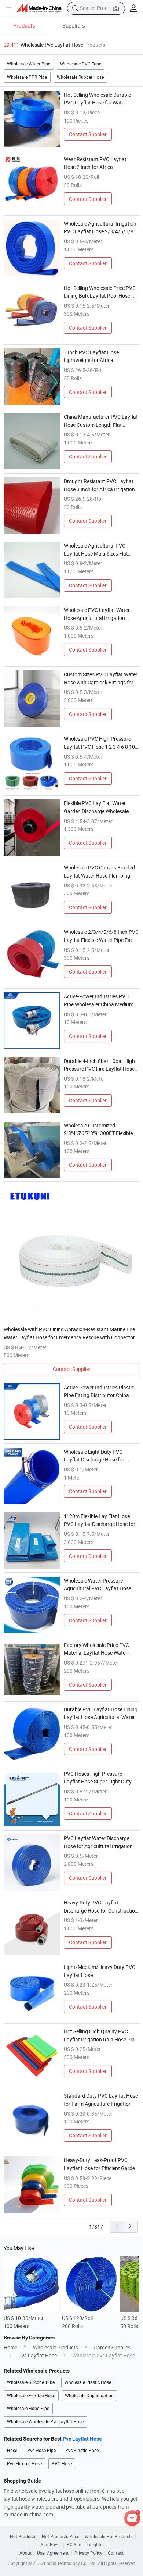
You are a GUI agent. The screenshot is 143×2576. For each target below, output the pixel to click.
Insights (94, 2545)
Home (10, 2347)
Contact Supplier (88, 134)
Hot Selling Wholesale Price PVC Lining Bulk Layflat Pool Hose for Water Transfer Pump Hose (101, 292)
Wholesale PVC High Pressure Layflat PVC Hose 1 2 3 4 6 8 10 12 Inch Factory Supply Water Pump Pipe (99, 743)
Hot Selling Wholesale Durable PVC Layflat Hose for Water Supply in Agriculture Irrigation (98, 99)
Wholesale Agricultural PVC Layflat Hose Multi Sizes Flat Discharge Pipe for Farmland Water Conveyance (96, 550)
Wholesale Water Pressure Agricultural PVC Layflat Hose (98, 1585)
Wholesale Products (56, 2347)
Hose (12, 2450)
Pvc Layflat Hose (38, 2355)
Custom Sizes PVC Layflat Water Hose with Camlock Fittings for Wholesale (101, 678)
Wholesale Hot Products (109, 2537)
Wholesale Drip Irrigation (89, 2396)
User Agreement (53, 2553)
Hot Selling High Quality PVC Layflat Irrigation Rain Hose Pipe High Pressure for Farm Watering (101, 2035)
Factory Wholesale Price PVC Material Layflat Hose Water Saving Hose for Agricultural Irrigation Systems (96, 1649)
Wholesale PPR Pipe (27, 77)
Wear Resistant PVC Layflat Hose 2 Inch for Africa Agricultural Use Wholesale (95, 163)
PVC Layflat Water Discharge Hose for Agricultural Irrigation (98, 1842)
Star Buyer (51, 2545)
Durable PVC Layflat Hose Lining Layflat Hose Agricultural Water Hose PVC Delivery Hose (101, 1714)
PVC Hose (62, 2464)
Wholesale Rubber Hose (80, 77)
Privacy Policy (88, 2553)
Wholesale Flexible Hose (31, 2396)
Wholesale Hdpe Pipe (28, 2408)
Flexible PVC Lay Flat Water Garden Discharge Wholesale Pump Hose (96, 807)
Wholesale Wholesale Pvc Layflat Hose (45, 2422)
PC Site (74, 2545)
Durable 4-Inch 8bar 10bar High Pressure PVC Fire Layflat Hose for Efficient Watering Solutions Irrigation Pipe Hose (99, 1065)
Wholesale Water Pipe (29, 64)
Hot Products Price (60, 2537)
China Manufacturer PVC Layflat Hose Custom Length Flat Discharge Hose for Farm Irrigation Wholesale (101, 421)
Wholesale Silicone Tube (31, 2382)
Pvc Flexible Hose (24, 2464)
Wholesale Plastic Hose (88, 2382)
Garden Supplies (112, 2347)
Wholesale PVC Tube (81, 64)
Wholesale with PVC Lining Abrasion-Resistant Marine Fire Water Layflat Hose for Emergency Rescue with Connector (69, 1333)
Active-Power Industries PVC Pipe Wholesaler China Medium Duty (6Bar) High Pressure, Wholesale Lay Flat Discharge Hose (99, 1000)
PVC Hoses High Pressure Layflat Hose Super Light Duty (98, 1778)
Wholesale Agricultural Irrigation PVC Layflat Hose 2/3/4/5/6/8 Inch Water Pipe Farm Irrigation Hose (100, 228)
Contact (116, 2553)
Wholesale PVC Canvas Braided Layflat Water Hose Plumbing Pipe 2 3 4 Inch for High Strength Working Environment (100, 872)
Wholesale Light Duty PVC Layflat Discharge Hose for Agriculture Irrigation (94, 1456)
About (25, 2553)
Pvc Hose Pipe (41, 2450)
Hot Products (23, 2537)
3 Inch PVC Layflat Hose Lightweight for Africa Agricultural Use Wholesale (94, 357)
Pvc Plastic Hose (82, 2450)
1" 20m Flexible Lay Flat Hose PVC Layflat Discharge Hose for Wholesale (100, 1520)
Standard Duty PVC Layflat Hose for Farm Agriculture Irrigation (101, 2100)
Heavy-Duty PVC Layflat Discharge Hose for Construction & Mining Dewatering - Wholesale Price (101, 1907)
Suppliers (74, 25)
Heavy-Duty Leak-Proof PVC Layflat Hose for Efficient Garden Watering (101, 2164)
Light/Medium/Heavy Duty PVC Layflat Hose (100, 1971)
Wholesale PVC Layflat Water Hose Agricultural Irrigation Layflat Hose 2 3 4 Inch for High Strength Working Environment (100, 614)
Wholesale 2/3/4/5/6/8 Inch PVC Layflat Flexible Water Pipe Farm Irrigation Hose (101, 936)
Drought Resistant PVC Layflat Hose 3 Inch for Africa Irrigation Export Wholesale (99, 485)
